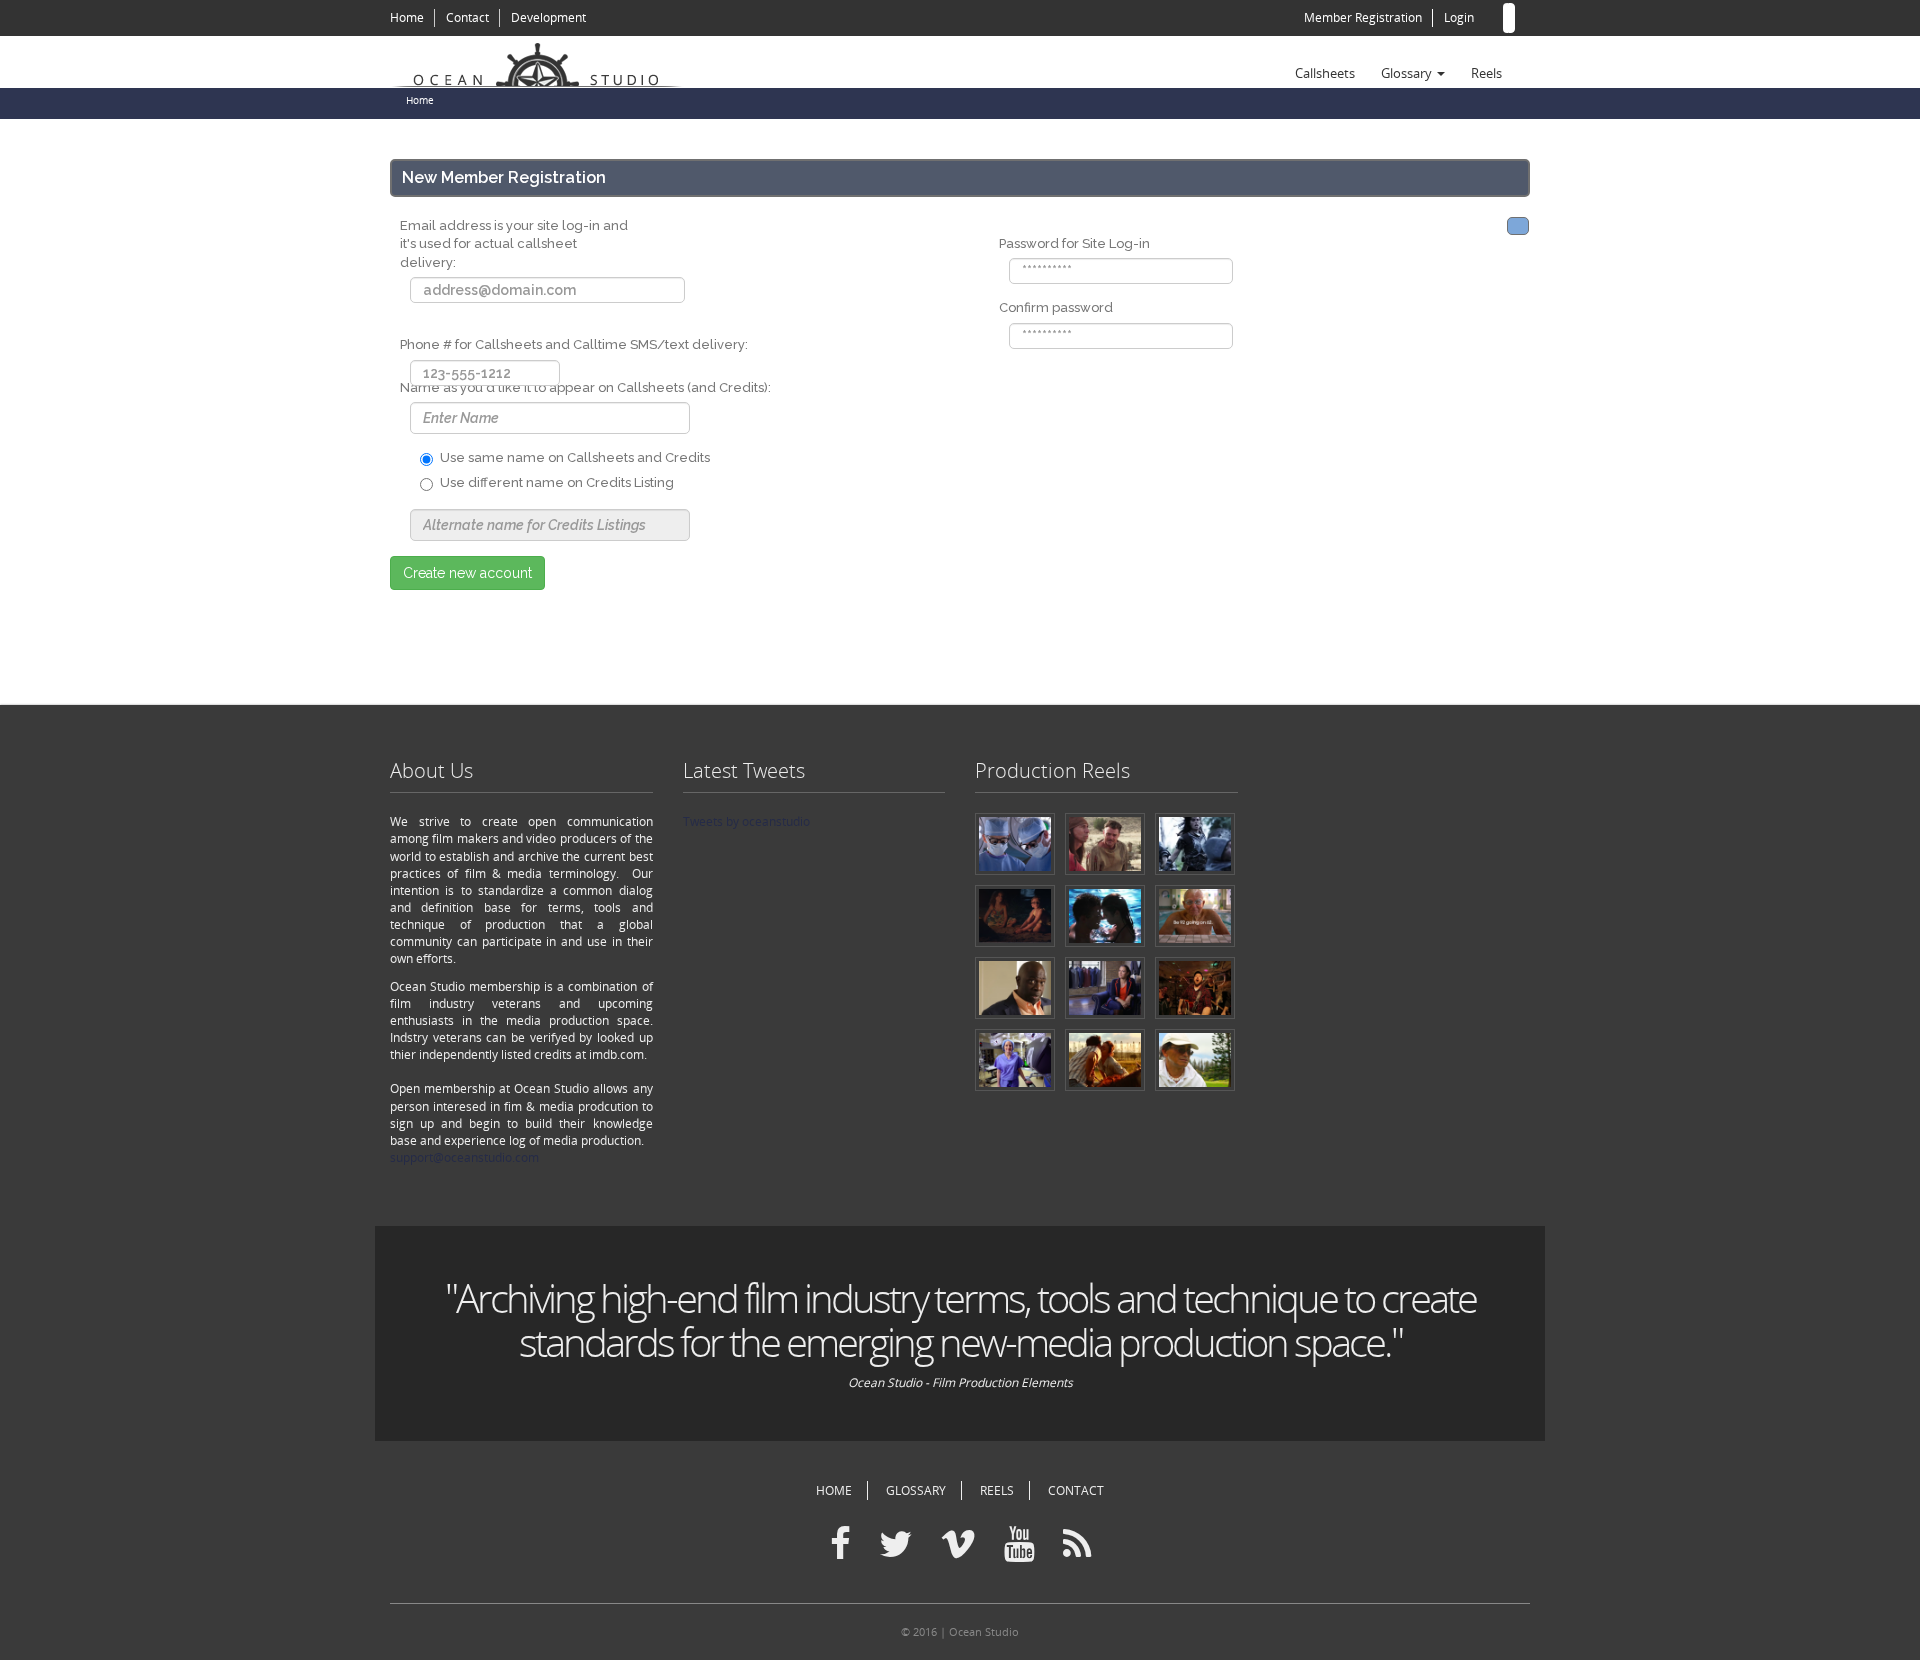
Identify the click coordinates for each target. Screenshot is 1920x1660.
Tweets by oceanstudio (746, 821)
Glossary (1408, 73)
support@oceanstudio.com (464, 1157)
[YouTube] (1019, 1545)
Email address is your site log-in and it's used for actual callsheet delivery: (514, 244)
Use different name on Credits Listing (557, 482)
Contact (467, 17)
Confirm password (1056, 307)
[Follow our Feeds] (1077, 1545)
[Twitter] (895, 1545)
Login (1459, 17)
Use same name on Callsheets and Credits (575, 457)
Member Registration (1363, 17)
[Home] (545, 62)
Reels (1486, 73)
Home (407, 17)
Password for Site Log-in (1074, 243)
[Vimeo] (958, 1545)
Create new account (467, 573)
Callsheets (1325, 73)
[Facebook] (840, 1545)
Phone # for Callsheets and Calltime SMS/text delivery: (574, 344)
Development (548, 17)
